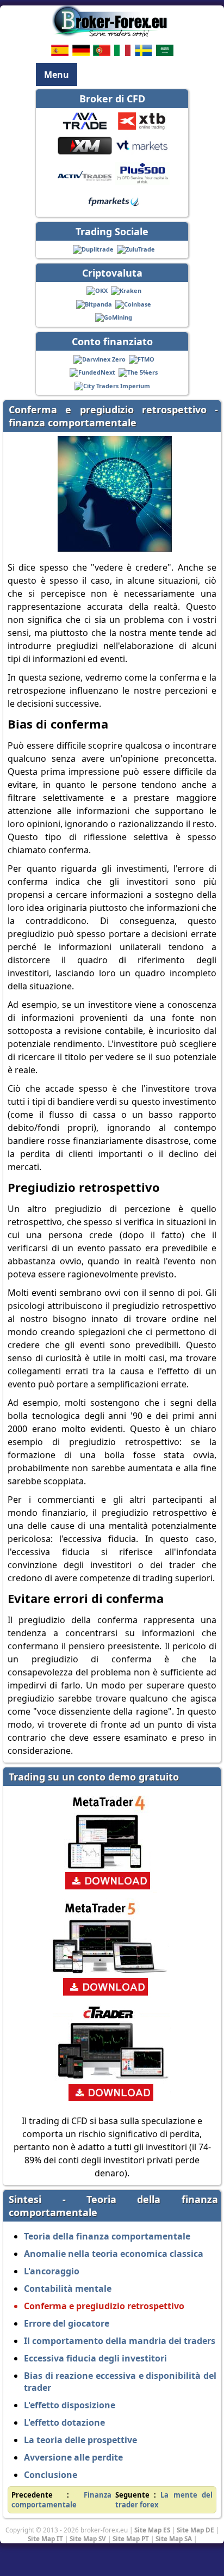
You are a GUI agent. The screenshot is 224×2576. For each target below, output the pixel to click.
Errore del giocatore (67, 2323)
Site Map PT (131, 2538)
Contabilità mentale (68, 2289)
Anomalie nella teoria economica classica (114, 2254)
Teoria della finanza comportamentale (107, 2236)
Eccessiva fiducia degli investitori (95, 2358)
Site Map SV (88, 2538)
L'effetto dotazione (64, 2422)
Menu (57, 75)
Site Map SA (174, 2538)
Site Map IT (45, 2538)
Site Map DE (195, 2530)
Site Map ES (152, 2530)
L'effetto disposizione (70, 2405)
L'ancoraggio (52, 2271)
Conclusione (51, 2475)
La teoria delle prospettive (80, 2440)
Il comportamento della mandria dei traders (120, 2341)
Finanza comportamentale (61, 2500)
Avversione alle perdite (73, 2457)
